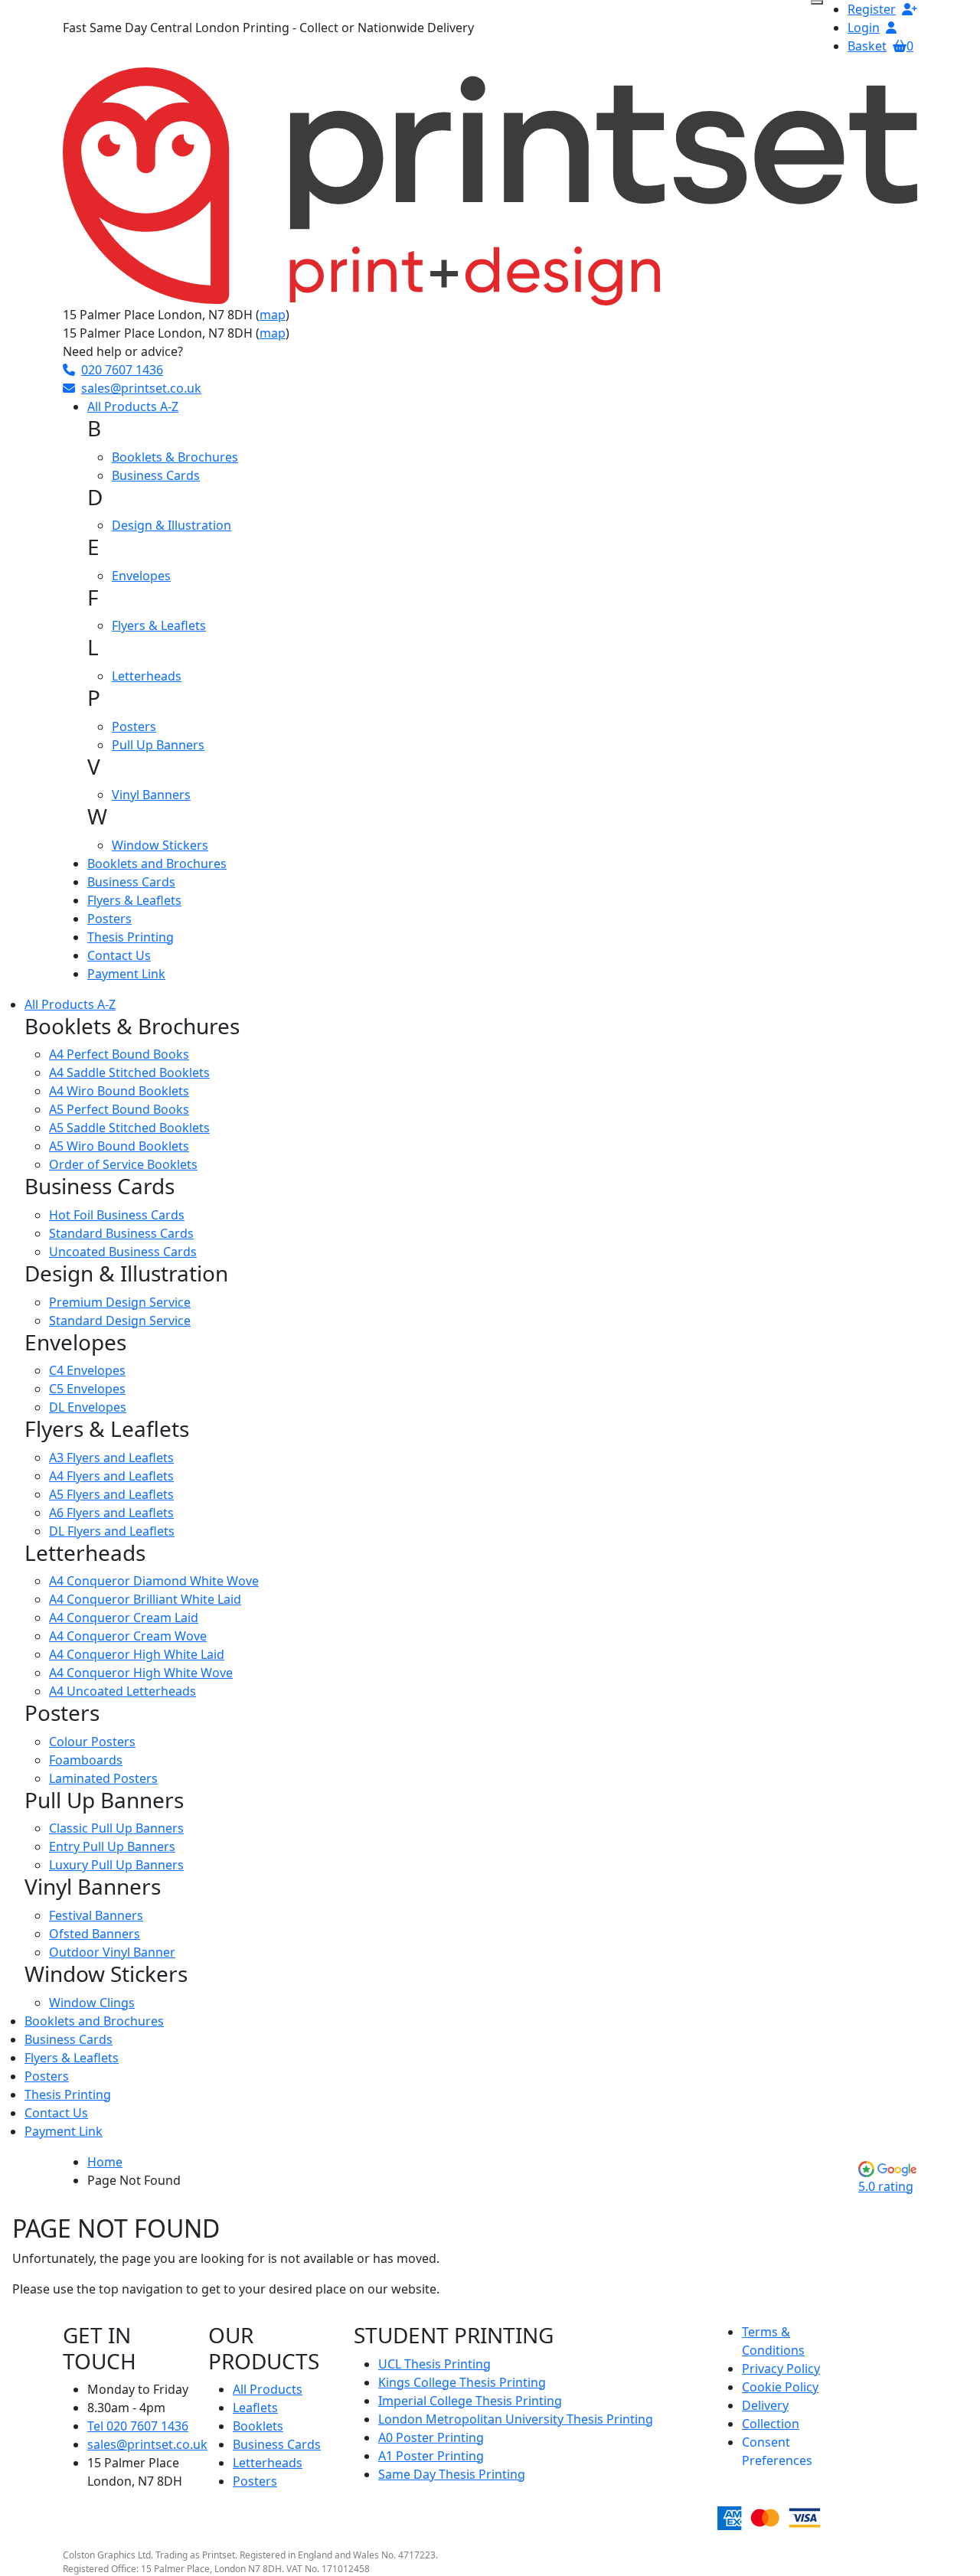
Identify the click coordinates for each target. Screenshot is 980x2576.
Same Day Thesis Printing (452, 2474)
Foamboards (86, 1760)
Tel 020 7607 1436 (138, 2426)
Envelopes (141, 576)
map (273, 315)
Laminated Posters (103, 1778)
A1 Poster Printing (431, 2456)
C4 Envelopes (87, 1370)
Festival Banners (96, 1915)
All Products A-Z (133, 406)
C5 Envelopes (87, 1389)
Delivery (765, 2405)
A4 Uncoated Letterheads (122, 1691)
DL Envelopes (88, 1407)
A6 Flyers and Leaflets (111, 1513)
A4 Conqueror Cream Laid (124, 1618)
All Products (268, 2389)
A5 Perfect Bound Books (119, 1109)
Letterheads (147, 676)
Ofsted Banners (95, 1934)
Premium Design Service (120, 1302)
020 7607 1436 (122, 370)
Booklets (258, 2426)
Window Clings (92, 2003)
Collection (771, 2424)
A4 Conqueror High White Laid (137, 1654)
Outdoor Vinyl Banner (112, 1952)
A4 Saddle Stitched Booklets (129, 1073)
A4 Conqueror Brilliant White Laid (145, 1599)
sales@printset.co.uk (141, 388)
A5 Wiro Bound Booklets (119, 1146)
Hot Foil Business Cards (117, 1215)
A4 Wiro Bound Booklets (119, 1091)
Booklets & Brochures (175, 457)
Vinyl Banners (151, 795)
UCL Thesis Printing (434, 2364)
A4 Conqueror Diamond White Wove (154, 1581)
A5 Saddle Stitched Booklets (129, 1128)
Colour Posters (92, 1742)
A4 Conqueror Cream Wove (128, 1636)
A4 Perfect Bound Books (119, 1054)
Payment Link (126, 974)
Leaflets (255, 2408)
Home (105, 2162)
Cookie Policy (780, 2387)
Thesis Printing (131, 937)
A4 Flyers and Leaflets (111, 1476)
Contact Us (119, 955)
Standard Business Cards (121, 1233)
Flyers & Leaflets (159, 625)
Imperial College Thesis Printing (470, 2401)
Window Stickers (160, 845)
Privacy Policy (781, 2369)
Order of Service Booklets (123, 1164)
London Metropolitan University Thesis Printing (516, 2419)
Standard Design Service (120, 1321)
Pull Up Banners (158, 745)
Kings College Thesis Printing (462, 2382)
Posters (134, 726)
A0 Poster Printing (431, 2437)
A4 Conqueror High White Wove (141, 1673)
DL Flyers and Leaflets (112, 1531)
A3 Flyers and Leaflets (111, 1458)
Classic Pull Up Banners (116, 1828)
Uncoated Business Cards (123, 1252)
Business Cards (156, 475)
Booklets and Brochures (157, 864)
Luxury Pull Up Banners (116, 1865)
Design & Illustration (171, 525)
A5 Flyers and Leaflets (111, 1494)
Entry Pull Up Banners (112, 1846)
